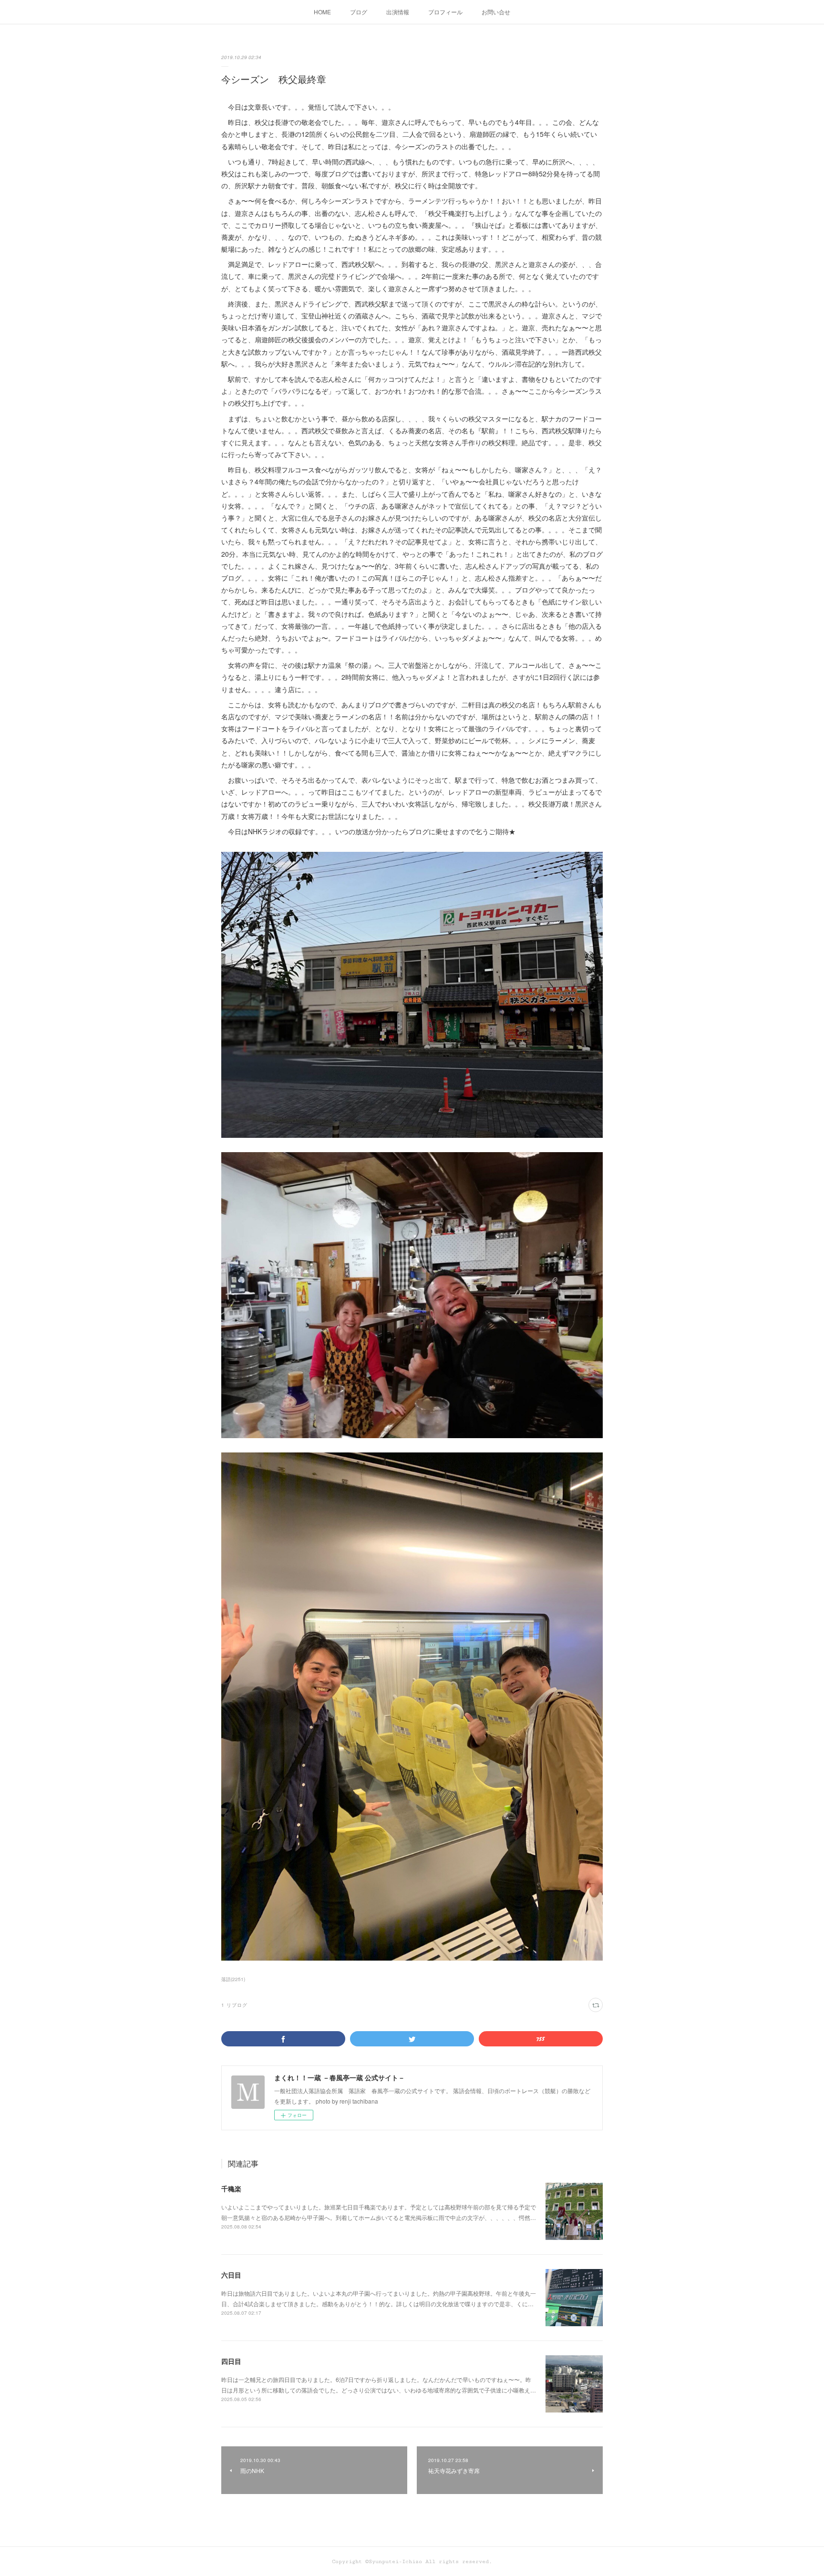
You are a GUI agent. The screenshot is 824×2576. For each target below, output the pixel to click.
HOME (322, 12)
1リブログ (234, 2005)
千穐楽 (231, 2188)
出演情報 (398, 12)
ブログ (359, 12)
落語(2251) (233, 1979)
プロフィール (445, 12)
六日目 (231, 2275)
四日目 (231, 2361)
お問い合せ (496, 12)
